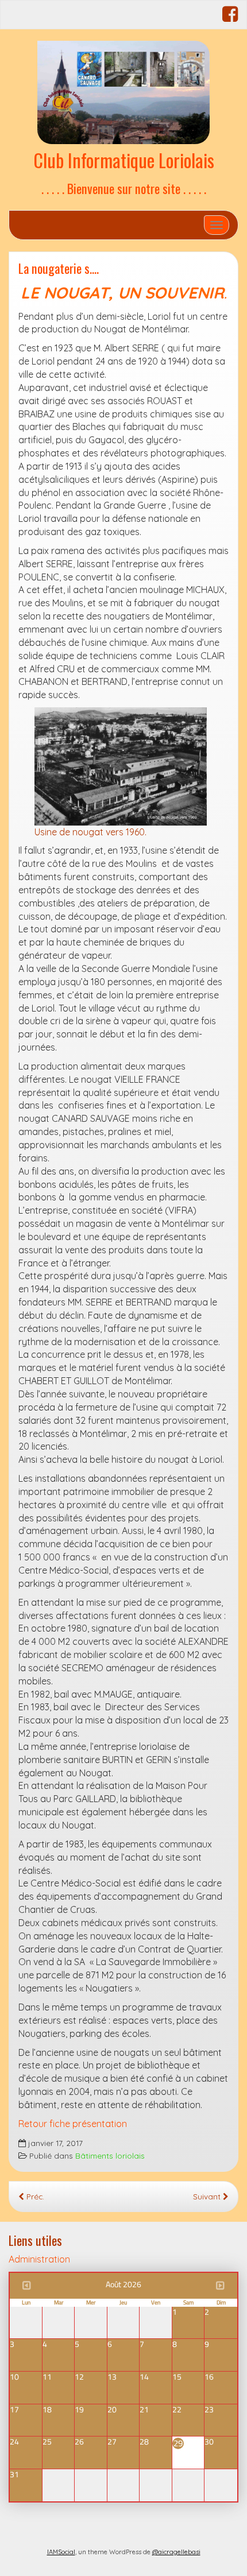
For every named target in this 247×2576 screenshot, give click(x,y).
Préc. (34, 2196)
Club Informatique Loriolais (124, 160)
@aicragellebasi (176, 2552)
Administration (39, 2259)
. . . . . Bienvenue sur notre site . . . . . (124, 188)
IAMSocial (61, 2552)
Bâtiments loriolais (110, 2155)
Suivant (208, 2196)
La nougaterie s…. (59, 268)
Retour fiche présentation (73, 2124)
